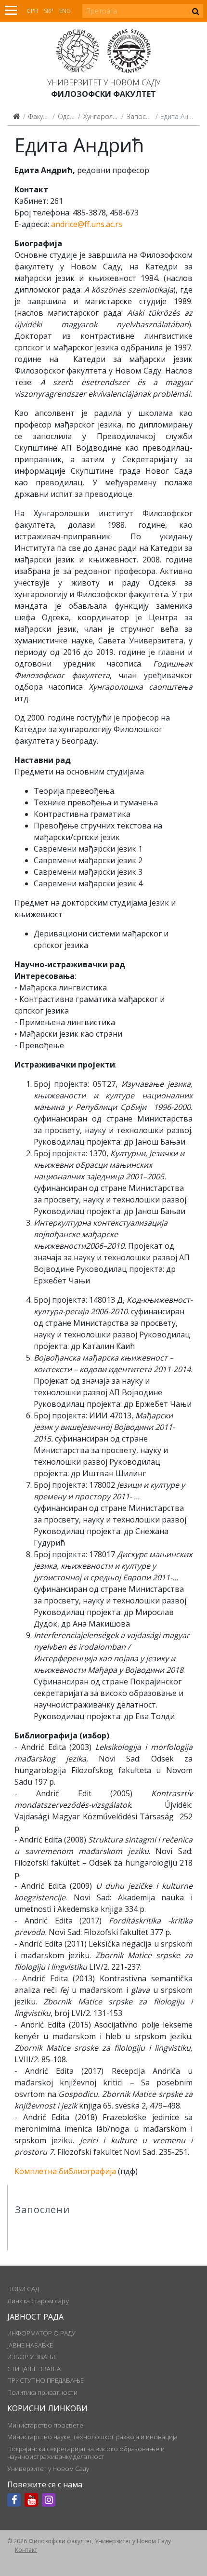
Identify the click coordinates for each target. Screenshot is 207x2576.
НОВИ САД (23, 2289)
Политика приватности (42, 2392)
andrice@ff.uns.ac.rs (87, 224)
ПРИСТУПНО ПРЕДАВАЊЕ (45, 2380)
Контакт (26, 2550)
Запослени (144, 116)
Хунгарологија (106, 116)
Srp (49, 11)
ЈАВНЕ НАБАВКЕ (30, 2345)
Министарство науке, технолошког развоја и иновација (92, 2437)
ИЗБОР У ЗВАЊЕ (32, 2357)
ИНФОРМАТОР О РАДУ (41, 2333)
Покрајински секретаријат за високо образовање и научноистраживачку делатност (86, 2453)
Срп (32, 11)
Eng (65, 11)
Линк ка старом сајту (38, 2301)
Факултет (42, 116)
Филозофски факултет (103, 94)
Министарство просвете (45, 2425)
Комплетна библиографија (65, 2171)
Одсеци (70, 116)
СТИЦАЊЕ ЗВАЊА (34, 2369)
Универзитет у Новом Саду (104, 82)
